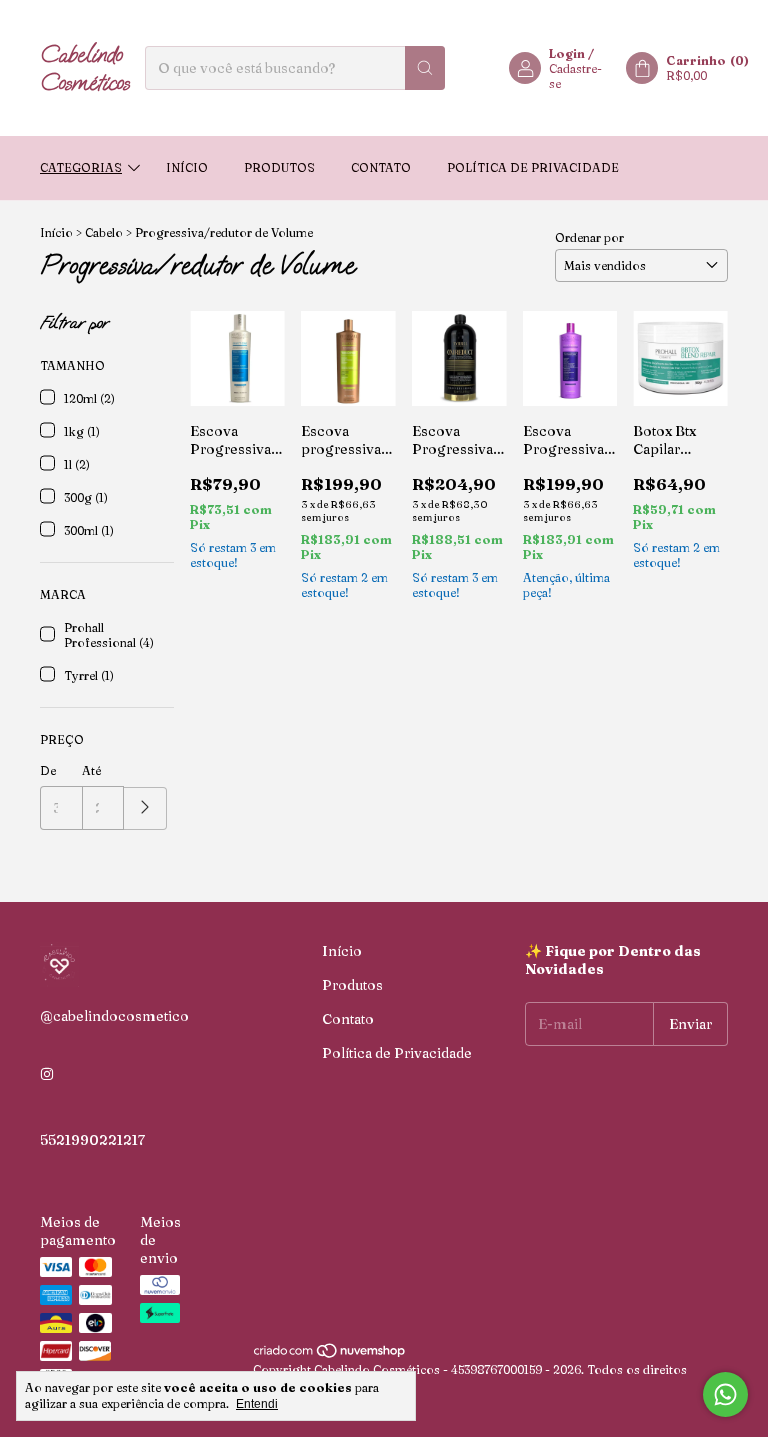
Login (567, 53)
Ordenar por (589, 237)
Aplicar (145, 808)
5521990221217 (92, 1140)
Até (91, 770)
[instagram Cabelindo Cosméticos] (47, 1074)
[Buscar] (425, 68)
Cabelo (104, 232)
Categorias (81, 167)
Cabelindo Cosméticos (84, 68)
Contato (381, 167)
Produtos (279, 167)
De (48, 770)
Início (187, 167)
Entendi (257, 1404)
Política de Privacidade (533, 167)
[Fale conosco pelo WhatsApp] (725, 1394)
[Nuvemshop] (330, 1354)
